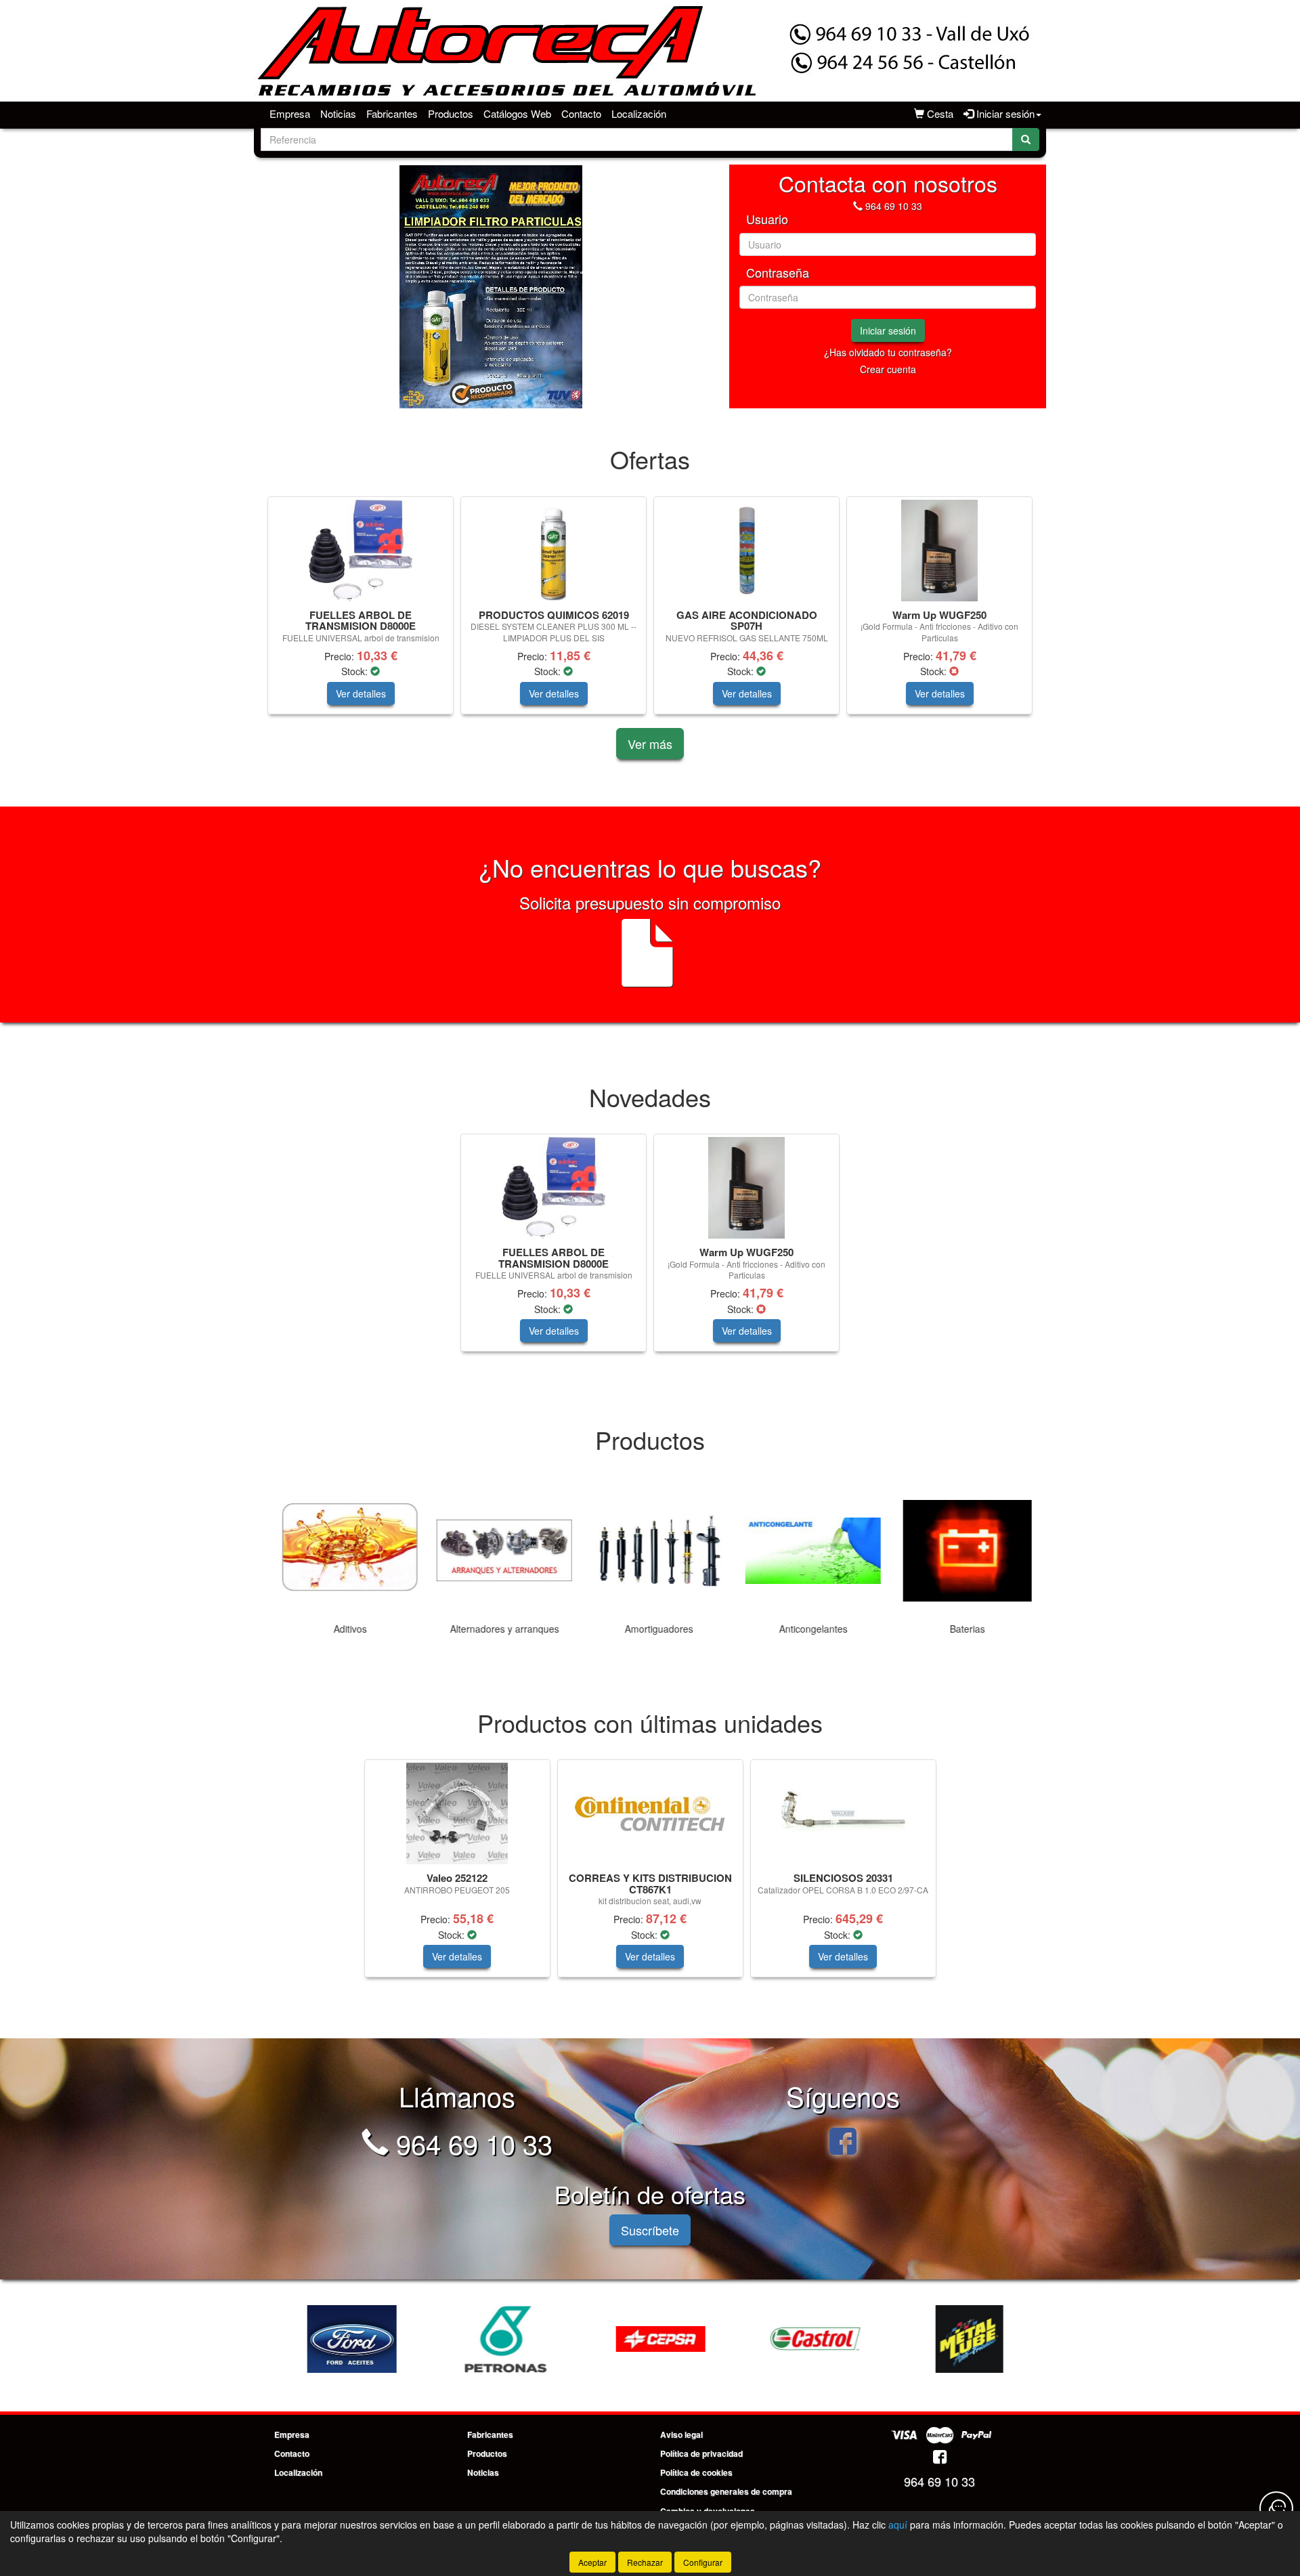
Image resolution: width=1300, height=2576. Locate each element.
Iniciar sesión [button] (1004, 113)
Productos (451, 113)
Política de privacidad (701, 2453)
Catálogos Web (517, 113)
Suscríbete (650, 2230)
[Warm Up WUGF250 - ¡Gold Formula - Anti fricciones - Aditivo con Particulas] (939, 551)
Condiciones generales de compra (726, 2491)
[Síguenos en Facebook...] (843, 2143)
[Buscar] (1026, 139)
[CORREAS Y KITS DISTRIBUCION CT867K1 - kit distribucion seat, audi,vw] (650, 1814)
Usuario (767, 219)
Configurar (703, 2562)
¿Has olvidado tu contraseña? (888, 352)
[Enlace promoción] (491, 286)
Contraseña (778, 273)
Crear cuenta (888, 369)
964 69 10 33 (894, 206)
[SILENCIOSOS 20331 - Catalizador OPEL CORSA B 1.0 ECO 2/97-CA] (843, 1813)
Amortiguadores (650, 1629)
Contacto (581, 113)
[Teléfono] (858, 206)
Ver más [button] (650, 744)
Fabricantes (392, 113)
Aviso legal (681, 2434)
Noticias (338, 113)
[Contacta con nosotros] (1276, 2508)
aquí (898, 2525)
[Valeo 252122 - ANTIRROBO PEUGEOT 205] (457, 1813)
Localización (639, 113)
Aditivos (342, 1629)
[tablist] (491, 286)
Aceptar (592, 2562)
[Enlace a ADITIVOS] (961, 2339)
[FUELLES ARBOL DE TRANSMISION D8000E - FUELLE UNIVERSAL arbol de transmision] (361, 551)
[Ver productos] (341, 1551)
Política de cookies (696, 2472)
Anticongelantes (805, 1629)
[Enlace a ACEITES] (343, 2339)
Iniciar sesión (888, 330)
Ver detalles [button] (361, 693)
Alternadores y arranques (496, 1629)
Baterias (959, 1629)
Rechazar (645, 2562)
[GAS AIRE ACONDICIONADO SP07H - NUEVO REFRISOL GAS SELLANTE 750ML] (746, 551)
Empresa (290, 113)
